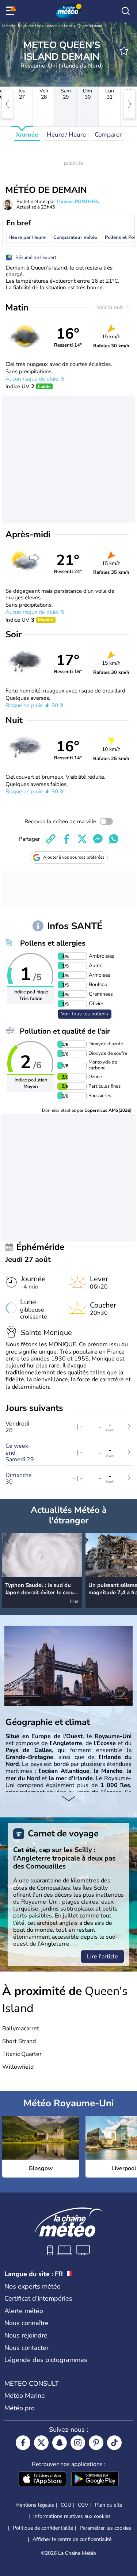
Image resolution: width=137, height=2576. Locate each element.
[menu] (11, 11)
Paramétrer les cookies (105, 2528)
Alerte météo (24, 2311)
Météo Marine (25, 2396)
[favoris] (124, 51)
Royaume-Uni (29, 26)
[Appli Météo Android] (95, 2480)
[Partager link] (51, 839)
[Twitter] (41, 2443)
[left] (7, 104)
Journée (27, 135)
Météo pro (20, 2408)
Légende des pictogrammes (46, 2360)
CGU (66, 2505)
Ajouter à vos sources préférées (74, 857)
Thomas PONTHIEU (78, 202)
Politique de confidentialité (43, 2528)
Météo (7, 26)
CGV (83, 2505)
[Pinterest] (96, 2443)
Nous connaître (26, 2323)
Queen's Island (90, 26)
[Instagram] (78, 2443)
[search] (126, 11)
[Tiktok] (114, 2443)
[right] (130, 104)
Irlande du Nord (59, 26)
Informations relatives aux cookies (72, 2516)
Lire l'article (102, 1957)
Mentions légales (35, 2505)
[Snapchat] (60, 2443)
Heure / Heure (66, 135)
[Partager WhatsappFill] (114, 839)
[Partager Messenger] (98, 839)
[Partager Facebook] (66, 839)
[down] (68, 1799)
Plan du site (109, 2505)
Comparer (108, 135)
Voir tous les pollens (85, 1014)
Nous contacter (26, 2348)
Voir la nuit (111, 307)
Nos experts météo (33, 2286)
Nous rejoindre (26, 2335)
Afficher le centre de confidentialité (72, 2539)
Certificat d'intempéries (38, 2298)
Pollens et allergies (53, 943)
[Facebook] (23, 2443)
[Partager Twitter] (82, 839)
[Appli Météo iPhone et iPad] (42, 2480)
